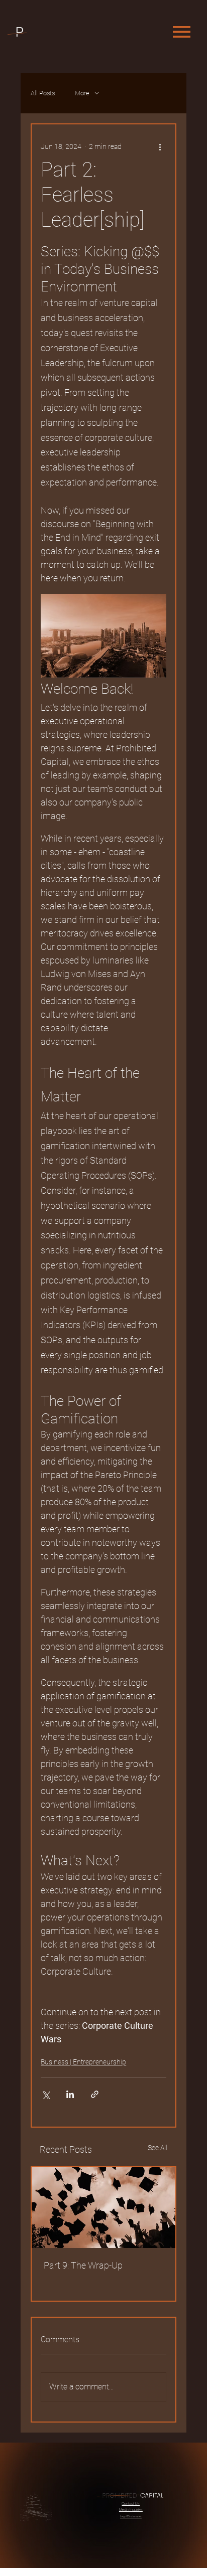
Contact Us (131, 2504)
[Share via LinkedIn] (70, 2094)
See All (158, 2148)
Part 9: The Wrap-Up (83, 2265)
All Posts (43, 93)
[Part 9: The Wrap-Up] (103, 2208)
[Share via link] (95, 2094)
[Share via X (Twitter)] (45, 2094)
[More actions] (160, 146)
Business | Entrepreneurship (83, 2062)
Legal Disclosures (131, 2516)
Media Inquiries (131, 2510)
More (82, 93)
